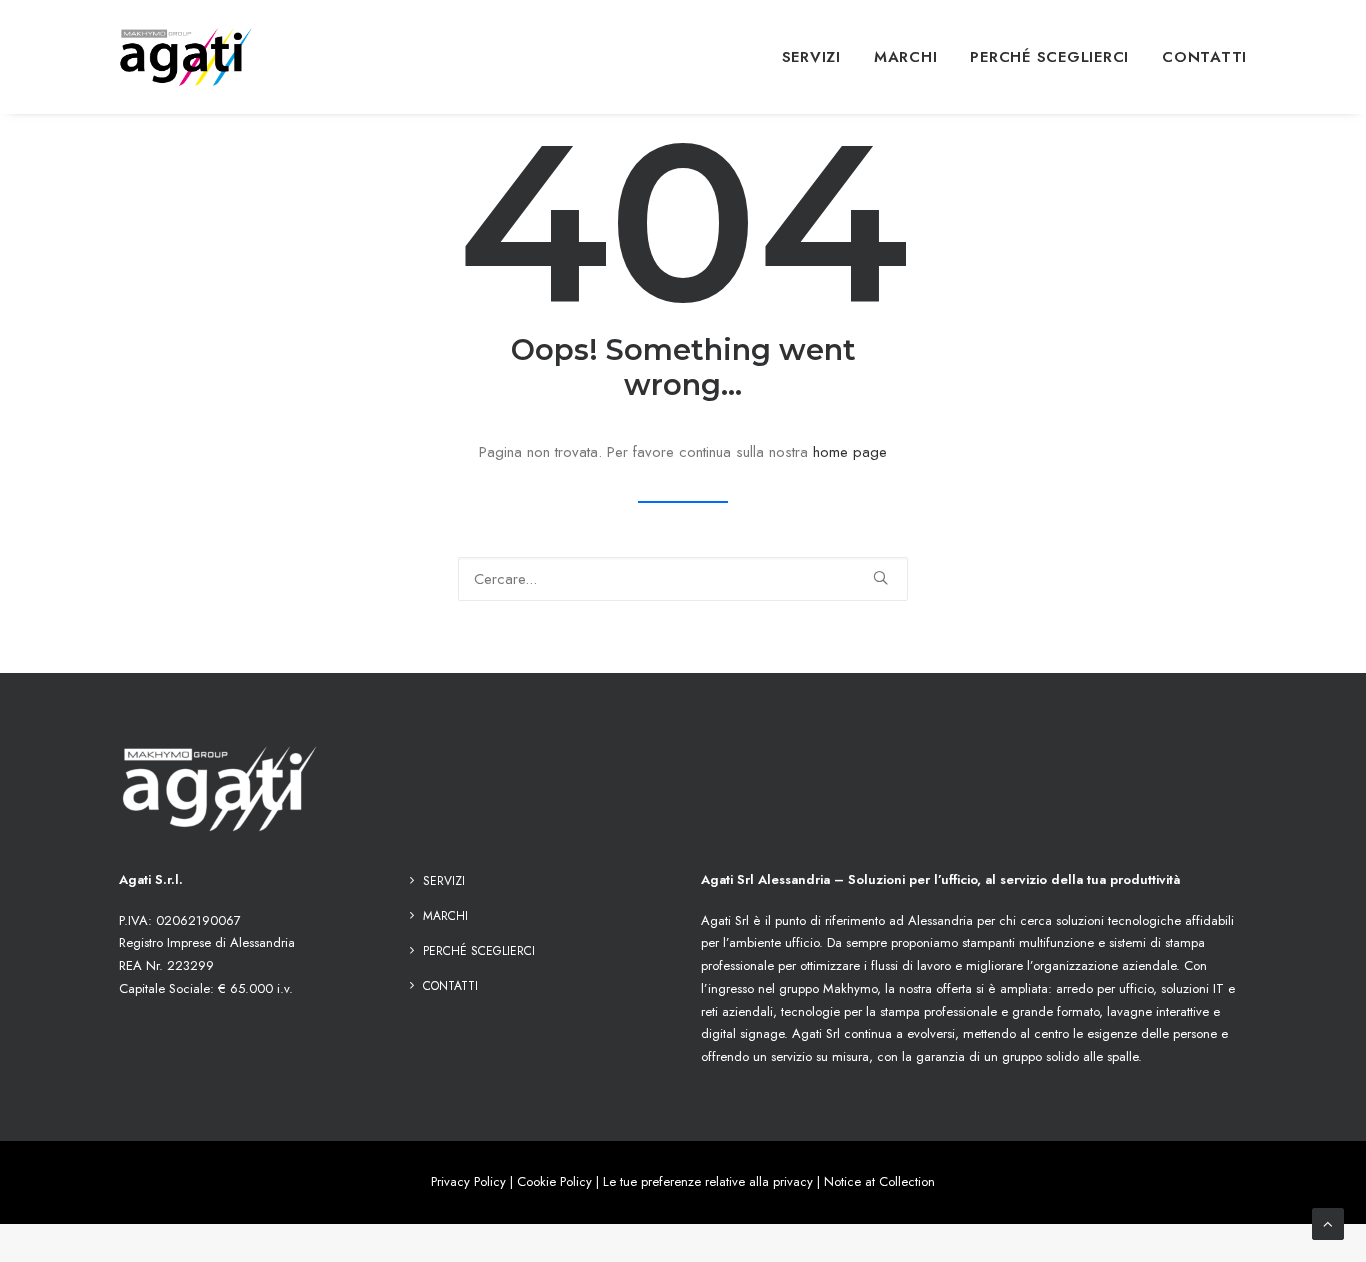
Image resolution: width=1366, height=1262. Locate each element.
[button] (880, 577)
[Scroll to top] (1328, 1222)
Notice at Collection (879, 1181)
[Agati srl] (187, 57)
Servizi (811, 57)
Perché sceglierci (1049, 57)
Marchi (906, 57)
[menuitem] (818, 57)
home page (850, 452)
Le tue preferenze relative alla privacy (708, 1181)
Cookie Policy (554, 1181)
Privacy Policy (468, 1181)
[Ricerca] (683, 579)
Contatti (1204, 57)
